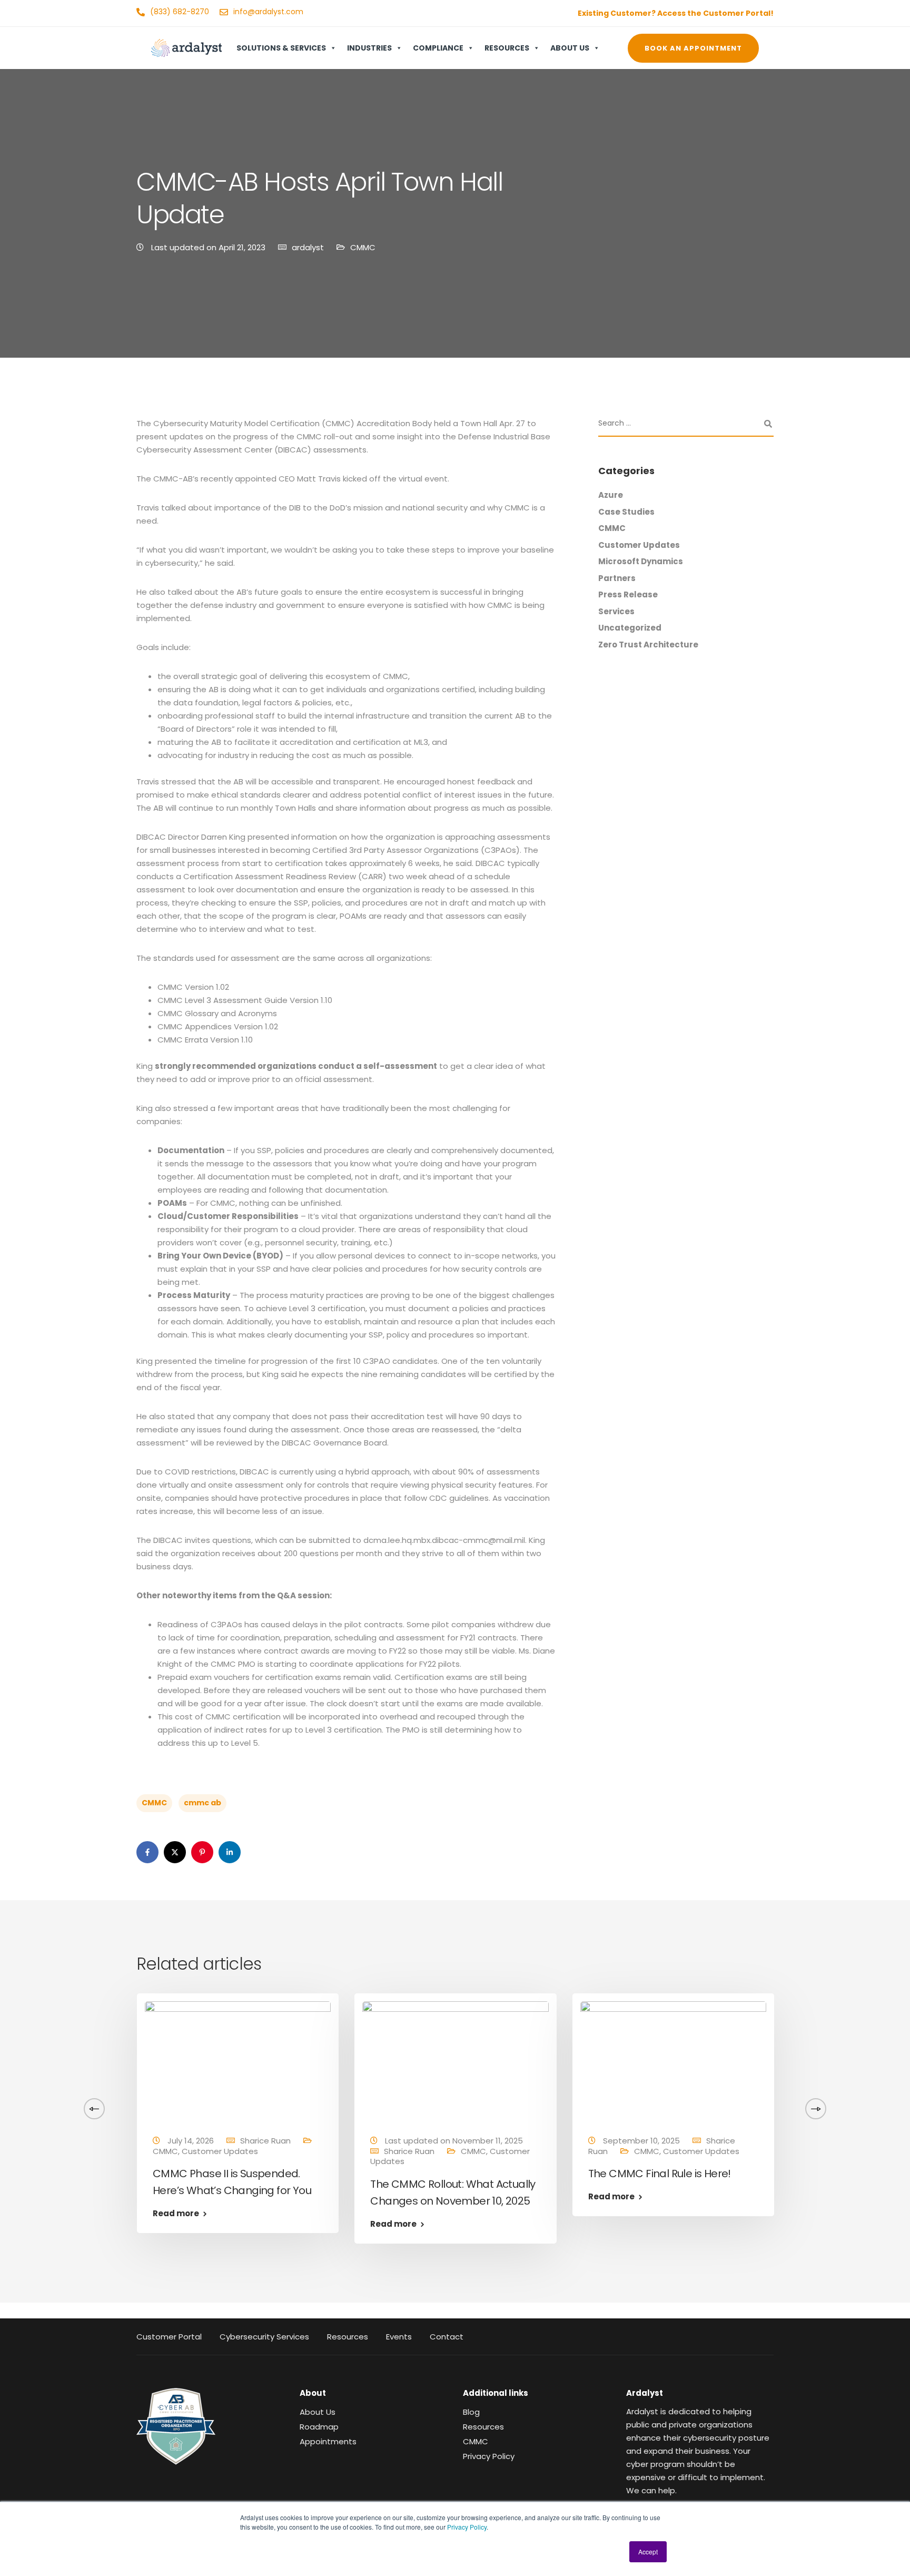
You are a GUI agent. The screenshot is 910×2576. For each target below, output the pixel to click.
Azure (611, 495)
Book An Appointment (693, 48)
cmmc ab (202, 1803)
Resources (507, 48)
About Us (570, 48)
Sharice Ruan (66, 2141)
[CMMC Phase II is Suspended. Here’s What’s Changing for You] (238, 2059)
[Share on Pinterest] (202, 1852)
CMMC (363, 247)
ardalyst (308, 247)
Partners (617, 578)
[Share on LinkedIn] (230, 1852)
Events (399, 2337)
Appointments (328, 2441)
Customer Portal (169, 2337)
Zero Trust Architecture (648, 645)
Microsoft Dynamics (641, 561)
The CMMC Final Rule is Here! (660, 2174)
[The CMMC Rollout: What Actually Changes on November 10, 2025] (455, 2059)
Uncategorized (630, 628)
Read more (176, 2213)
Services (616, 611)
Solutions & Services (281, 48)
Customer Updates (639, 545)
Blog (471, 2412)
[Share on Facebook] (147, 1852)
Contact (447, 2337)
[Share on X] (175, 1852)
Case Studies (626, 512)
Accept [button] (648, 2552)
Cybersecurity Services (264, 2337)
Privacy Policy (467, 2527)
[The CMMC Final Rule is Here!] (673, 2059)
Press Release (628, 594)
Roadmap (319, 2427)
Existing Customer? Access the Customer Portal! (676, 13)
